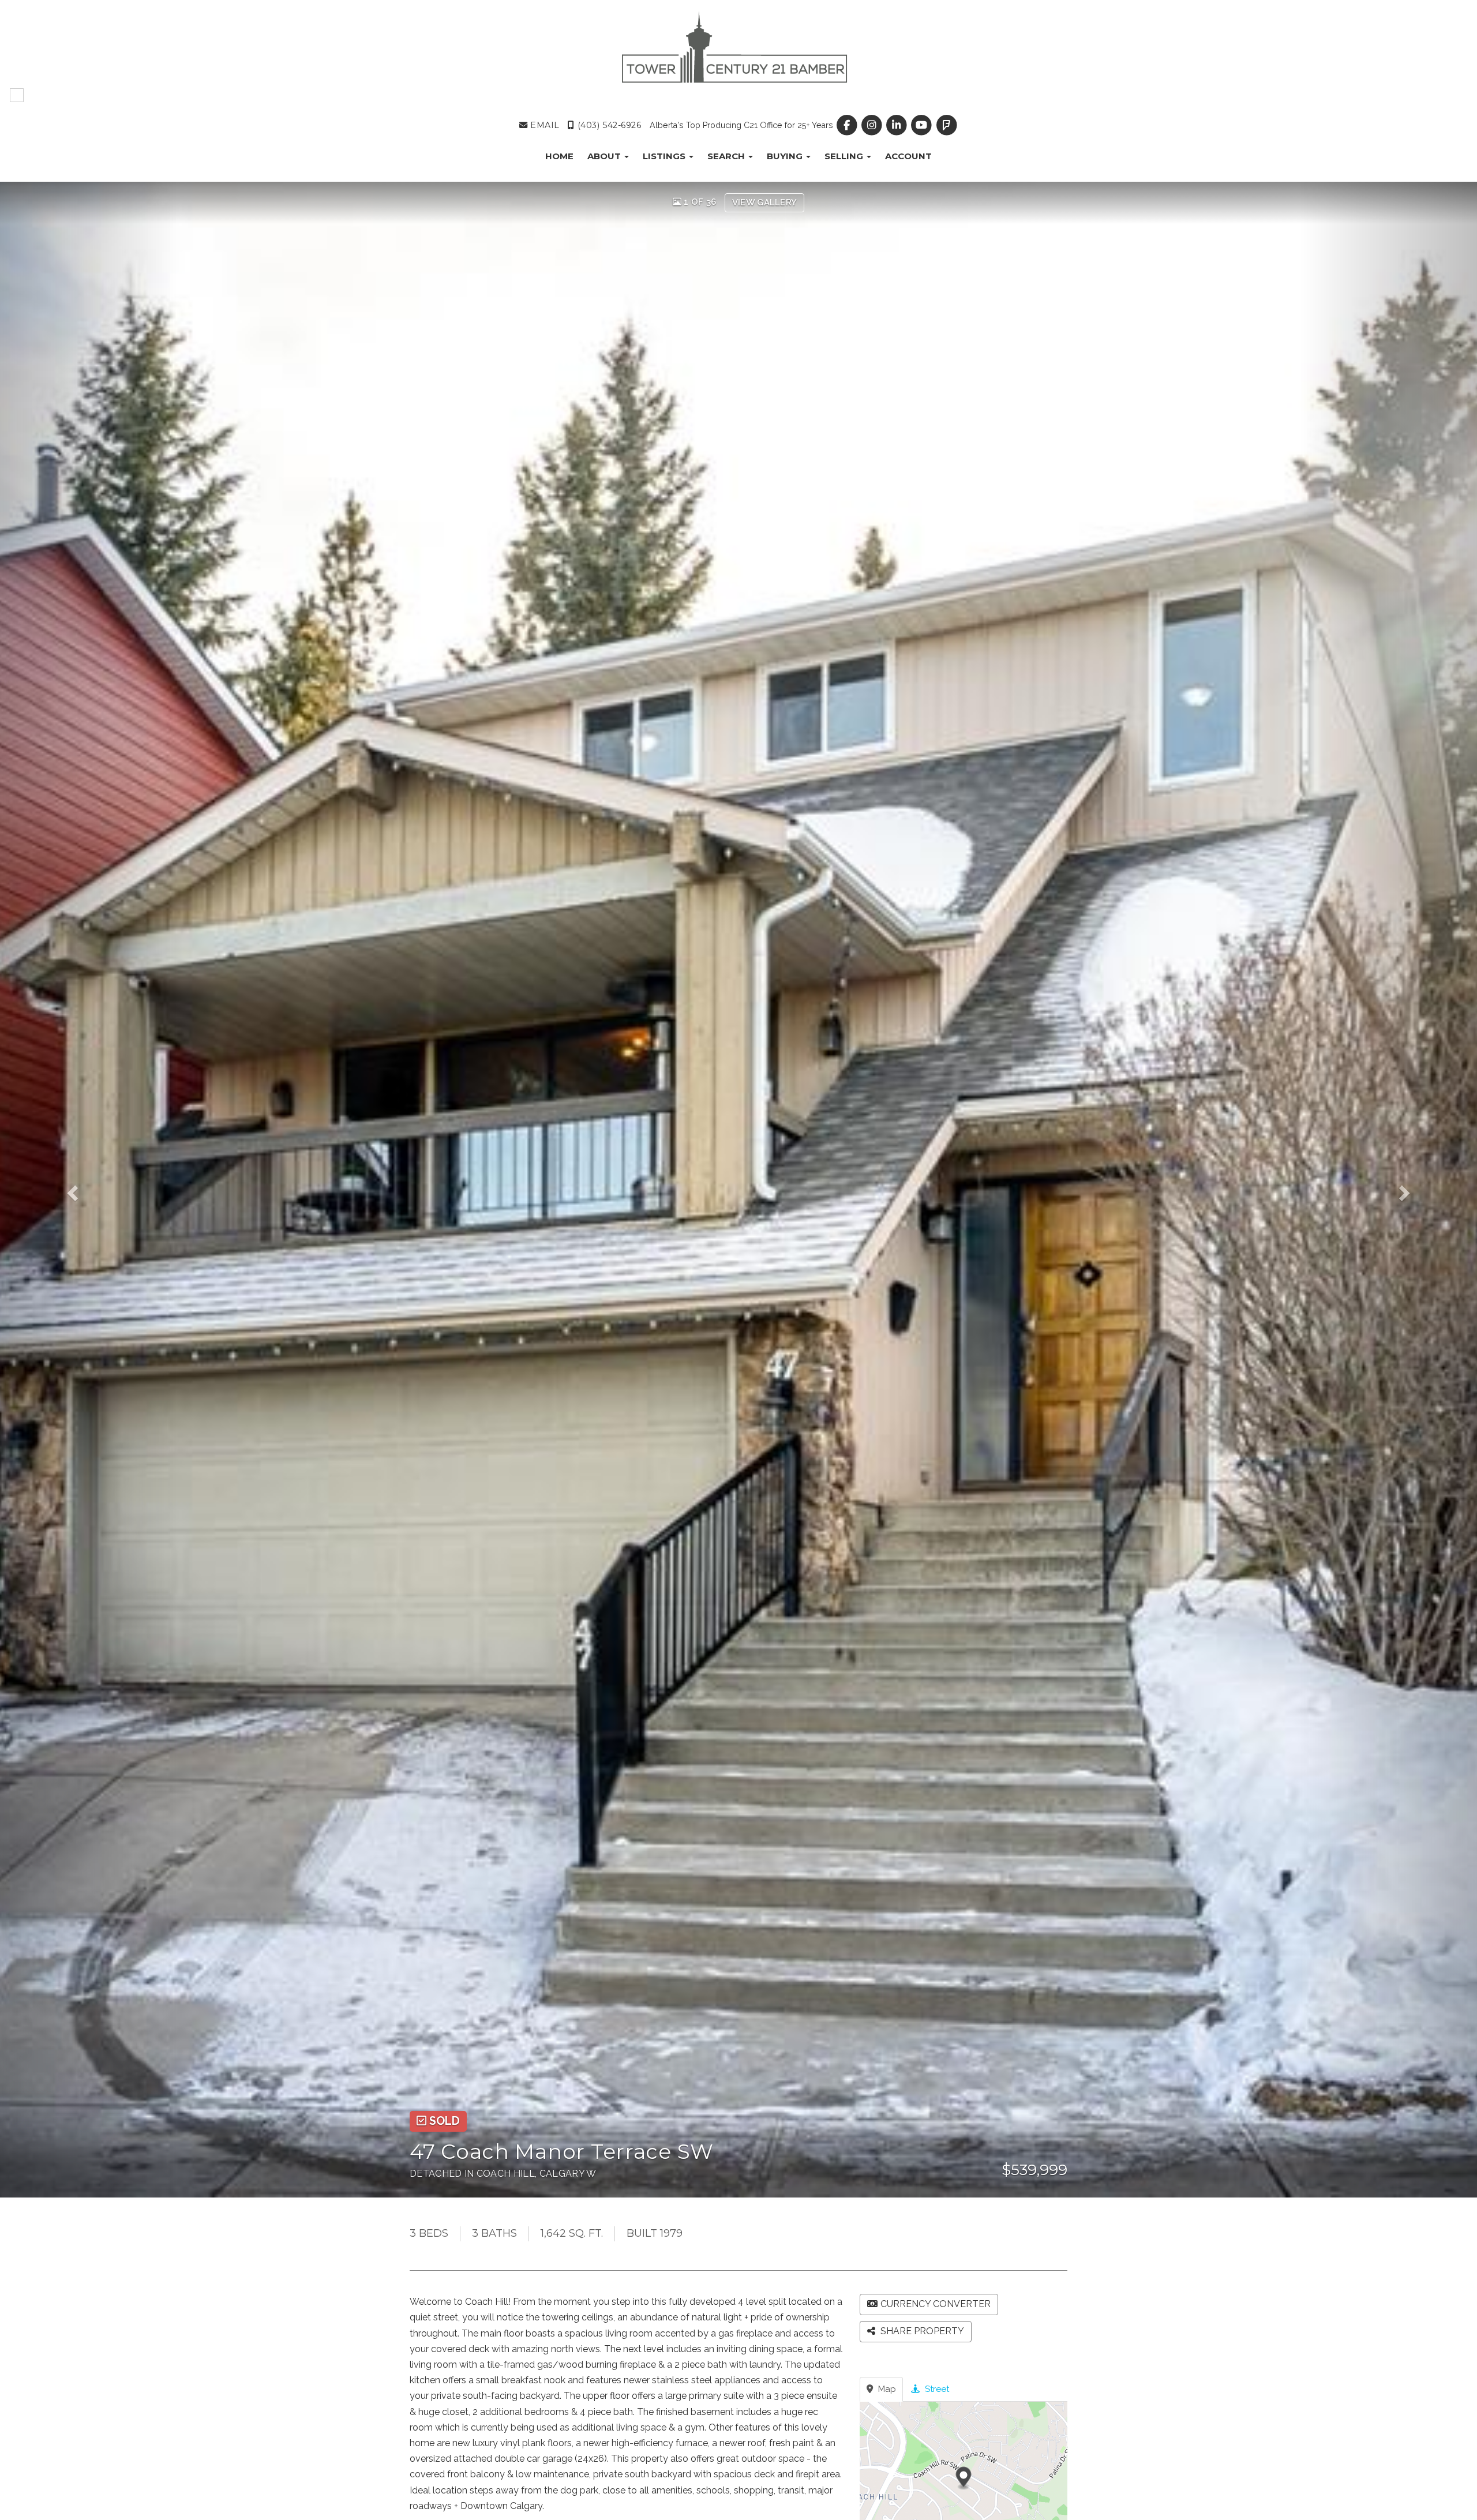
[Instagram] (873, 125)
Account (908, 156)
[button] (89, 1190)
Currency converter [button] (936, 2304)
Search (727, 156)
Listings (665, 156)
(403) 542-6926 (608, 125)
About (605, 156)
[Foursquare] (946, 125)
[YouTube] (923, 125)
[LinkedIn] (898, 125)
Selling (845, 156)
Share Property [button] (921, 2331)
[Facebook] (848, 125)
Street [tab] (936, 2389)
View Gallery (765, 202)
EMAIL (543, 125)
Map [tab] (886, 2389)
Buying (786, 156)
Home (559, 156)
